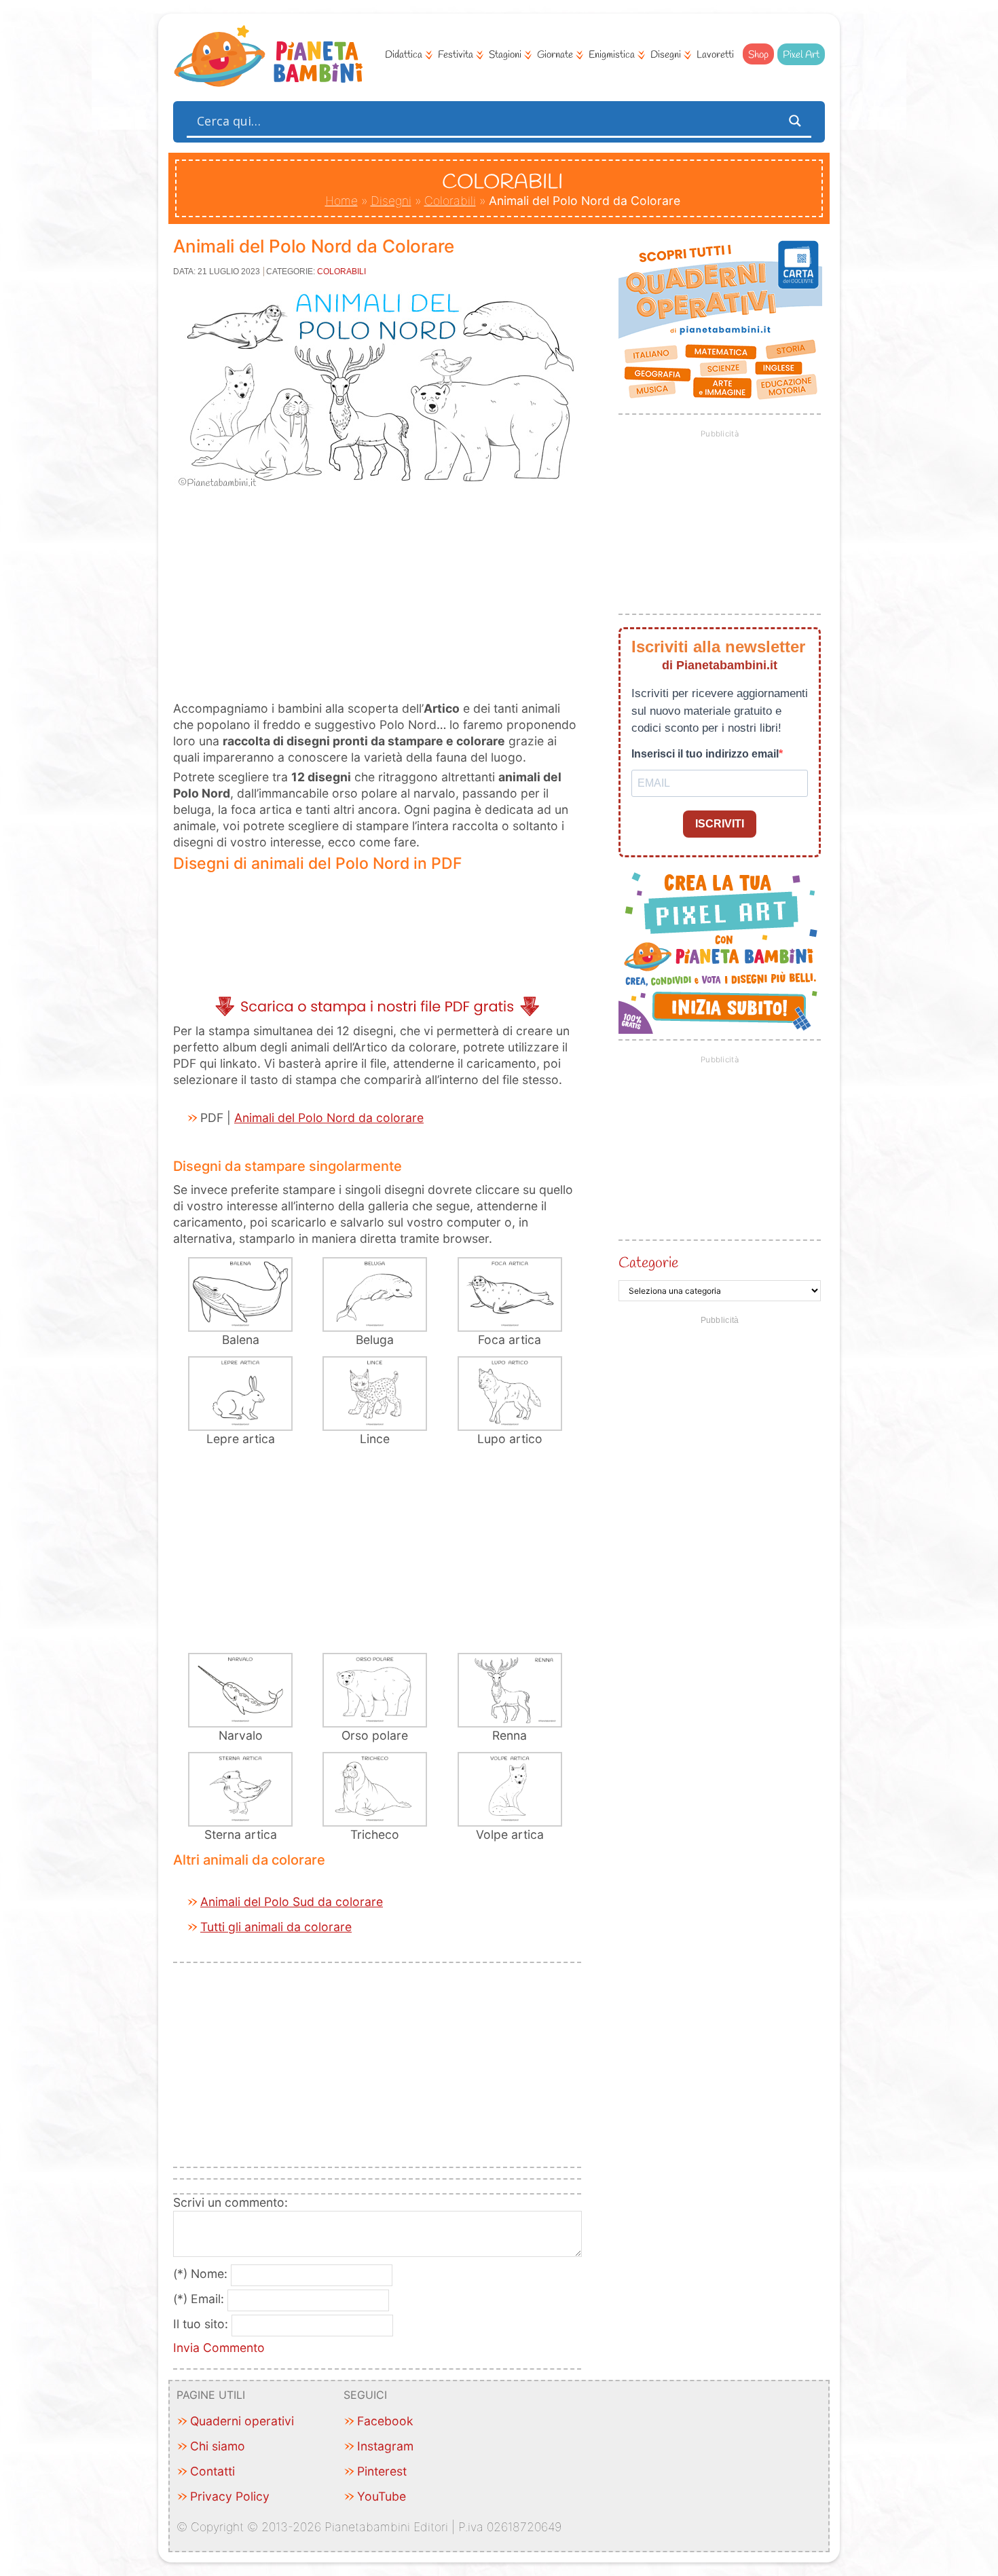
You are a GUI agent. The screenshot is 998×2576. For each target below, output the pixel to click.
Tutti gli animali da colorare (276, 1927)
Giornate (555, 55)
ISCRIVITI (720, 824)
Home (341, 201)
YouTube (382, 2496)
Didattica (404, 55)
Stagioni (505, 55)
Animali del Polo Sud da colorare (292, 1902)
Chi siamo (218, 2446)
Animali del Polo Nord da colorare (329, 1118)
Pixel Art (801, 55)
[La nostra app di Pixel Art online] (720, 1029)
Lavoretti (715, 55)
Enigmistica (612, 55)
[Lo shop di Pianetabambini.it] (720, 320)
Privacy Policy (230, 2496)
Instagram (385, 2446)
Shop (758, 55)
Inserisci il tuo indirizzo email (705, 754)
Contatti (212, 2471)
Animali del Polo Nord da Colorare (314, 246)
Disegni (666, 55)
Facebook (385, 2421)
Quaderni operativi (242, 2421)
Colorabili (450, 201)
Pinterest (382, 2471)
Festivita (456, 55)
